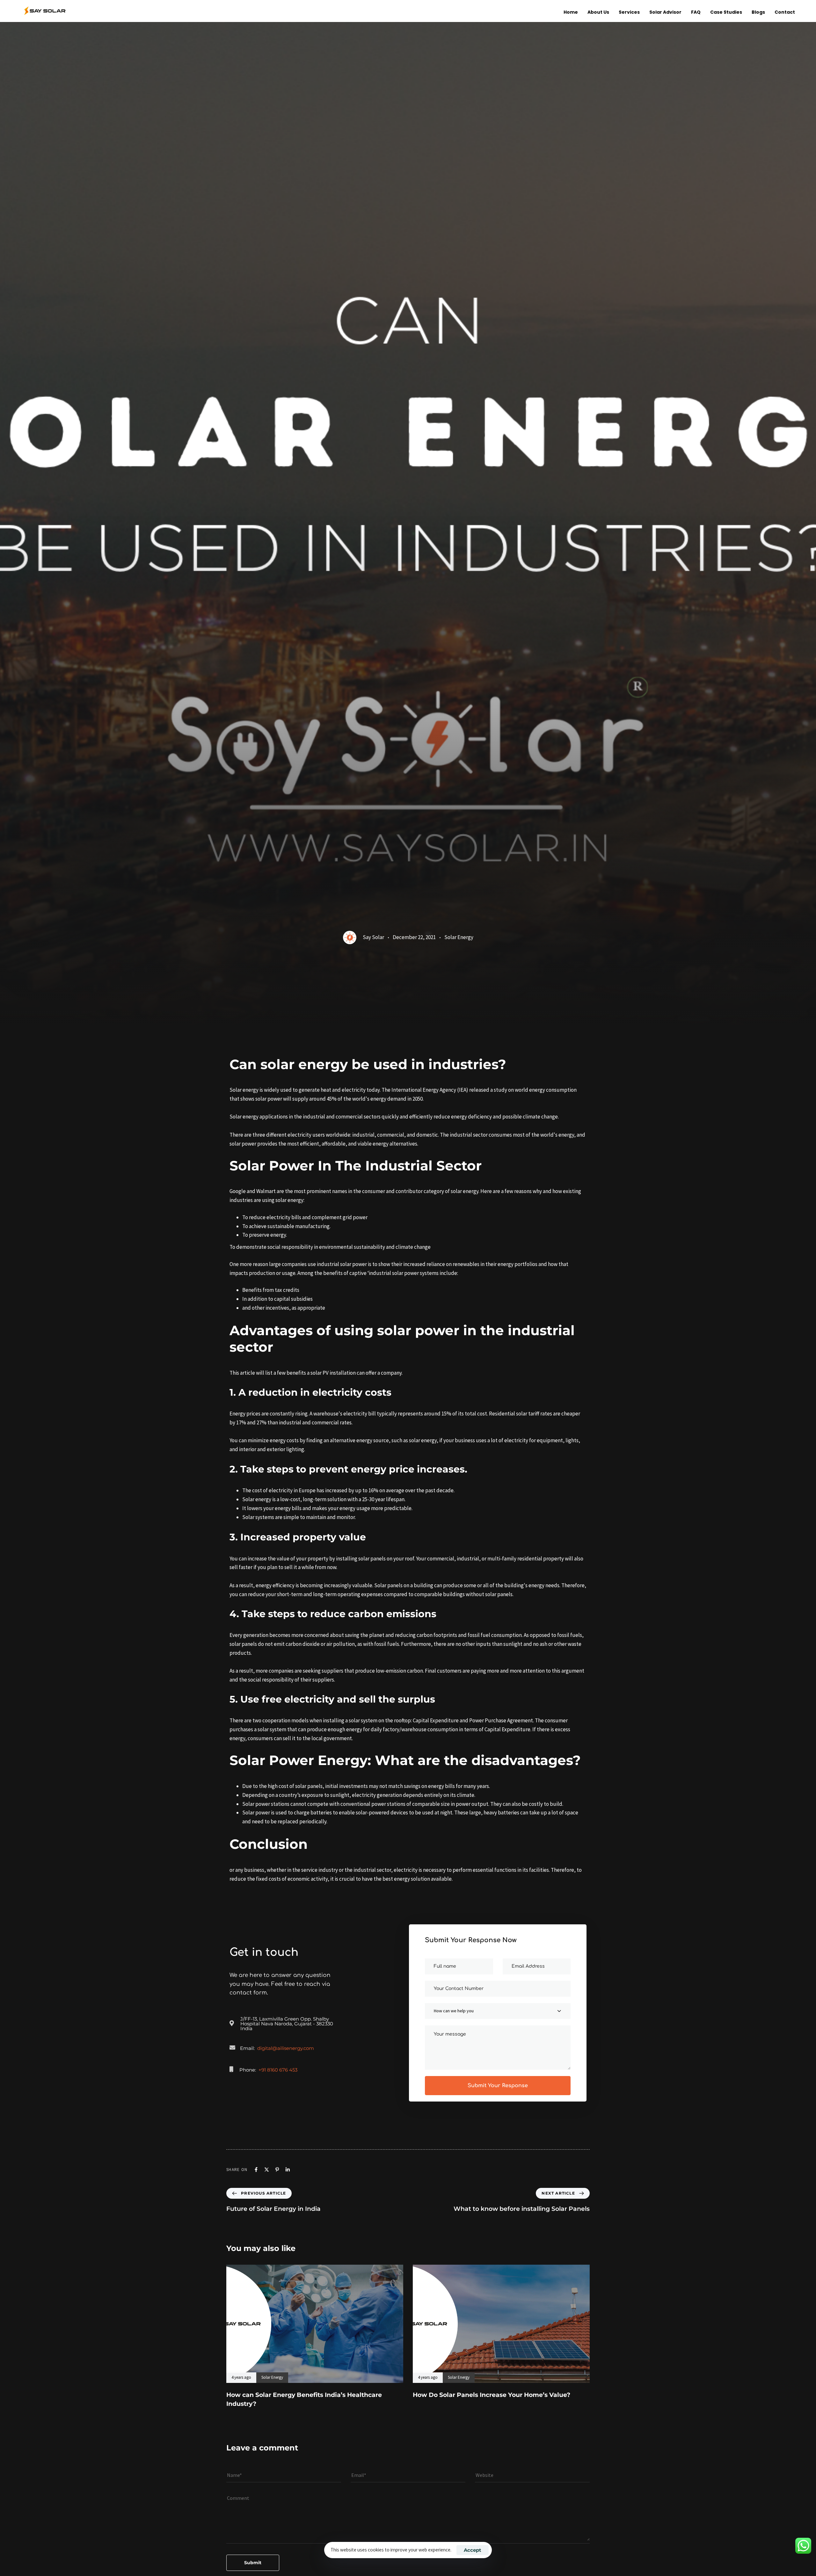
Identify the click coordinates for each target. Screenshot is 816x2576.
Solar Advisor (665, 12)
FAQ (696, 12)
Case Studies (726, 12)
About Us (598, 12)
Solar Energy (459, 937)
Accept (473, 2550)
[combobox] (498, 2011)
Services (629, 12)
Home (571, 12)
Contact (785, 12)
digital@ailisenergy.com (286, 2048)
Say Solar (373, 937)
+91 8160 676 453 (278, 2070)
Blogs (758, 12)
